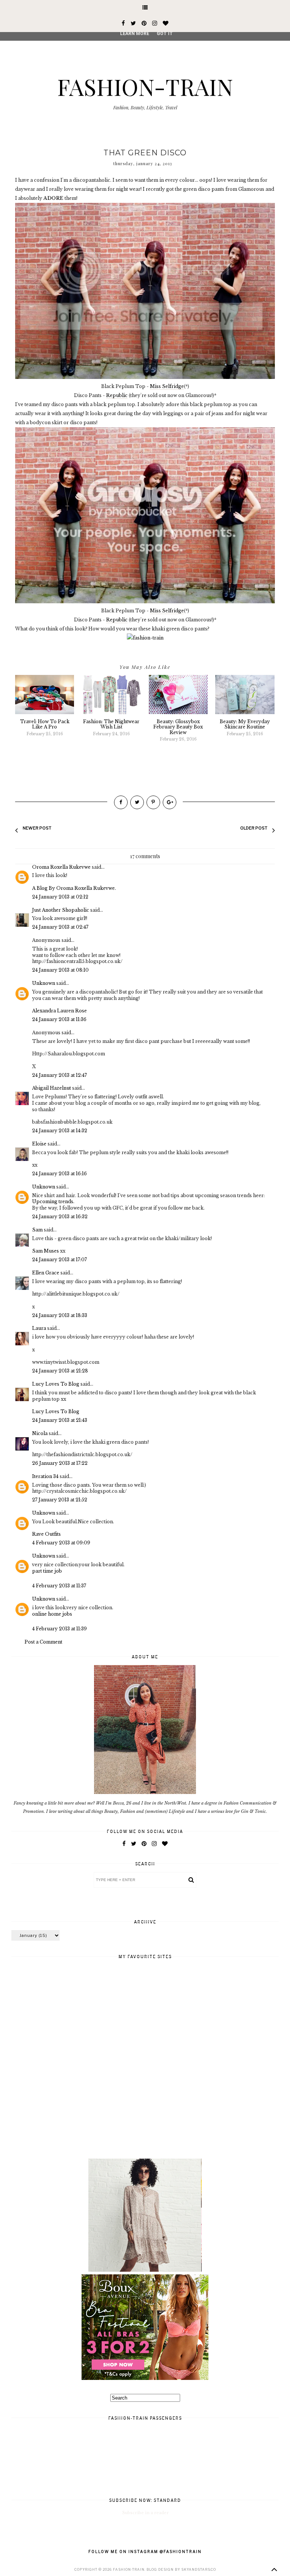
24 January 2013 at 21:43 (60, 1420)
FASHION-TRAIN (145, 86)
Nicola (40, 1433)
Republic (117, 395)
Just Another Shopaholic (61, 910)
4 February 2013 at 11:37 (59, 1586)
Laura (39, 1328)
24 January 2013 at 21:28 (60, 1371)
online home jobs (52, 1614)
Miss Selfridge (167, 386)
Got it (165, 34)
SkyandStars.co (199, 2569)
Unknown (44, 983)
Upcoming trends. (53, 1201)
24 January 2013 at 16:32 (60, 1217)
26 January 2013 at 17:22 (60, 1463)
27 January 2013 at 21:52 (60, 1500)
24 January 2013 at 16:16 (59, 1174)
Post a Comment (43, 1642)
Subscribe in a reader (146, 2513)
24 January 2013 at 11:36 (59, 1019)
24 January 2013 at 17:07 (59, 1260)
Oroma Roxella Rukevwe (61, 867)
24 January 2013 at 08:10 (60, 970)
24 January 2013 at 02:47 (60, 927)
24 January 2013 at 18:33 (60, 1315)
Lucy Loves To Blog (56, 1384)
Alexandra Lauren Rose (59, 1011)
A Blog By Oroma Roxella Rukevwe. (74, 888)
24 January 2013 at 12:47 (59, 1075)
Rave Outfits (46, 1534)
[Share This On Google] (170, 802)
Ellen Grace (46, 1273)
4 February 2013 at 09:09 (61, 1543)
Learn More (135, 34)
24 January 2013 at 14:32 (60, 1131)
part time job (47, 1571)
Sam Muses (46, 1251)
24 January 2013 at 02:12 (60, 897)
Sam (37, 1230)
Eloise (39, 1144)
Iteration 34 (45, 1476)
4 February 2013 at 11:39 (59, 1629)
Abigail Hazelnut (52, 1088)
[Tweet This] (137, 802)
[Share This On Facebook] (121, 802)
